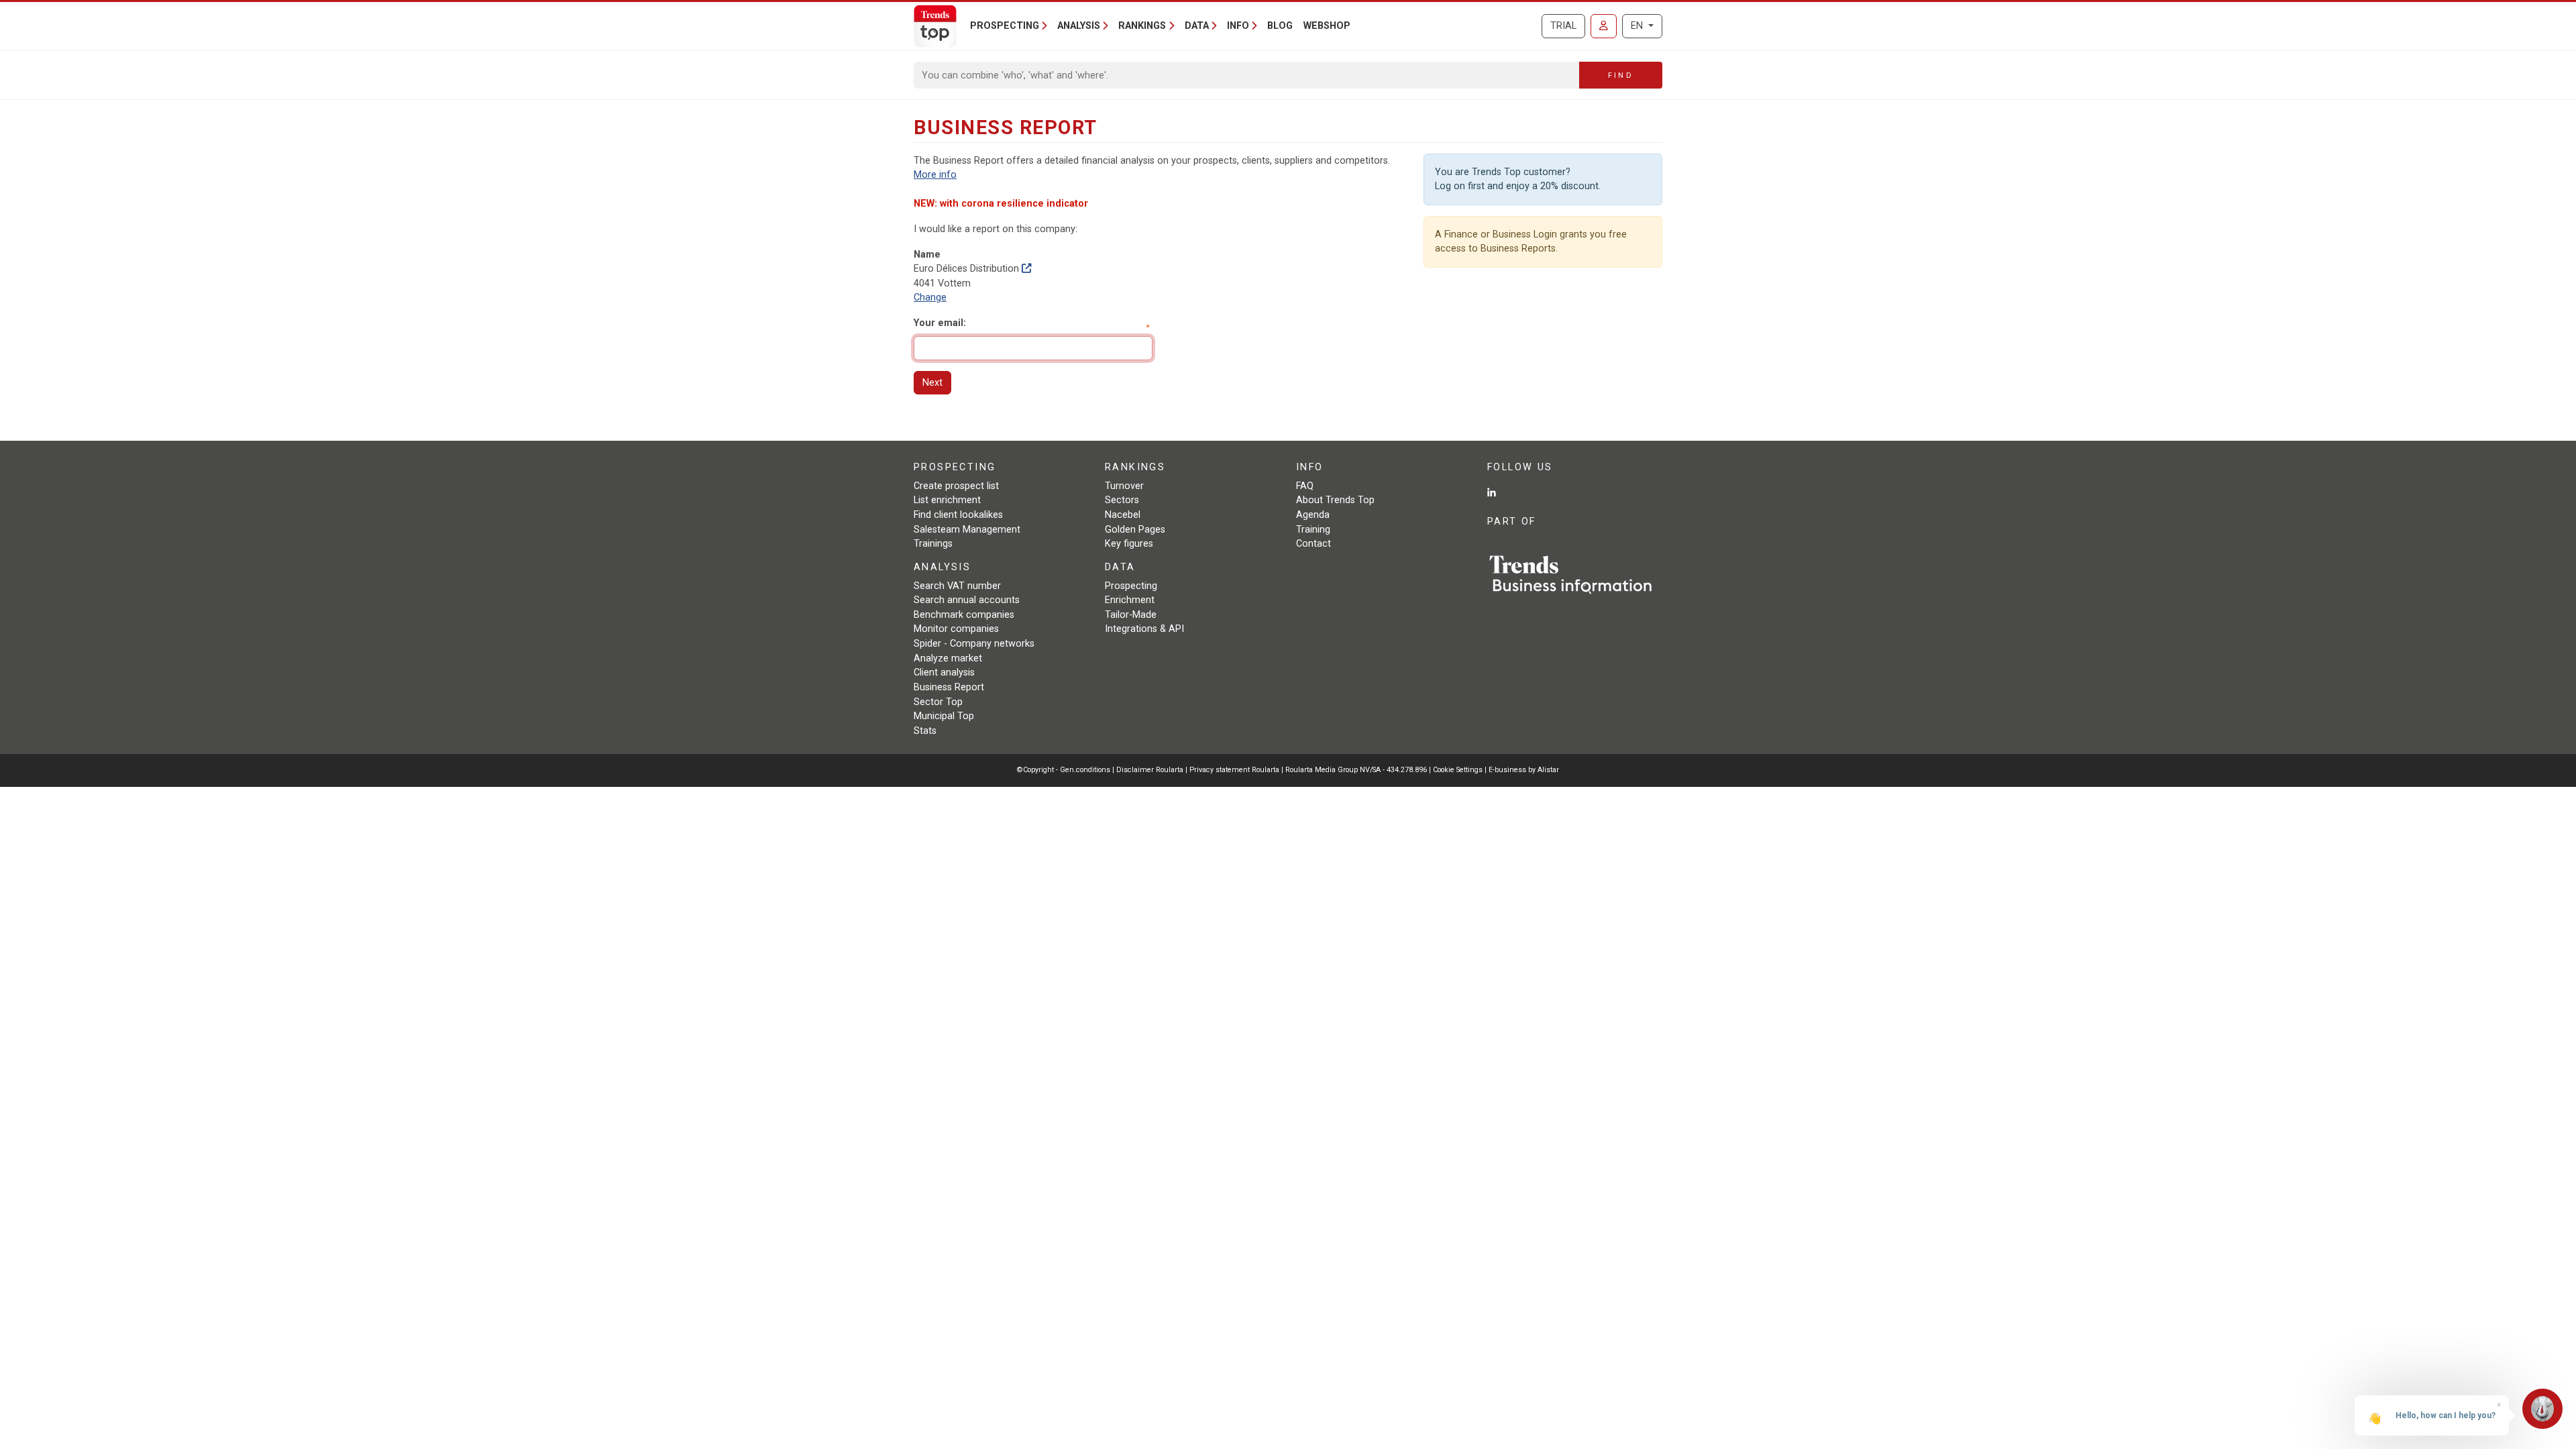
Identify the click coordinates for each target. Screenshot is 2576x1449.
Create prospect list (956, 486)
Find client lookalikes (958, 515)
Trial (1563, 26)
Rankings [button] (1142, 26)
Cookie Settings (1459, 770)
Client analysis (944, 673)
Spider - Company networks (974, 644)
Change (930, 298)
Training (1313, 530)
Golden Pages (1135, 530)
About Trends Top (1335, 500)
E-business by (1524, 770)
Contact (1313, 544)
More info (935, 175)
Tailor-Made (1131, 615)
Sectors (1122, 500)
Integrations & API (1144, 629)
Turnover (1124, 486)
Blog (1280, 26)
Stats (925, 731)
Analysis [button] (1079, 26)
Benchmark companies (964, 615)
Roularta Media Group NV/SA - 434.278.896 (1357, 770)
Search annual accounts (967, 600)
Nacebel (1123, 515)
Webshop (1327, 26)
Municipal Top (944, 716)
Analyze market (948, 658)
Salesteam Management (967, 530)
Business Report (949, 687)
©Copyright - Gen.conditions (1064, 770)
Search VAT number (957, 586)
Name (927, 255)
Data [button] (1197, 26)
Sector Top (938, 702)
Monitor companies (956, 629)
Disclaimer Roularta (1150, 770)
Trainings (933, 544)
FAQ (1305, 486)
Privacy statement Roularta (1234, 770)
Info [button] (1238, 26)
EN (1638, 26)
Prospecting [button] (1005, 26)
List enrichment (947, 500)
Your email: (940, 323)
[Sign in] (1604, 26)
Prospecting (1131, 586)
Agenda (1313, 515)
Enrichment (1130, 600)
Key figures (1129, 544)
